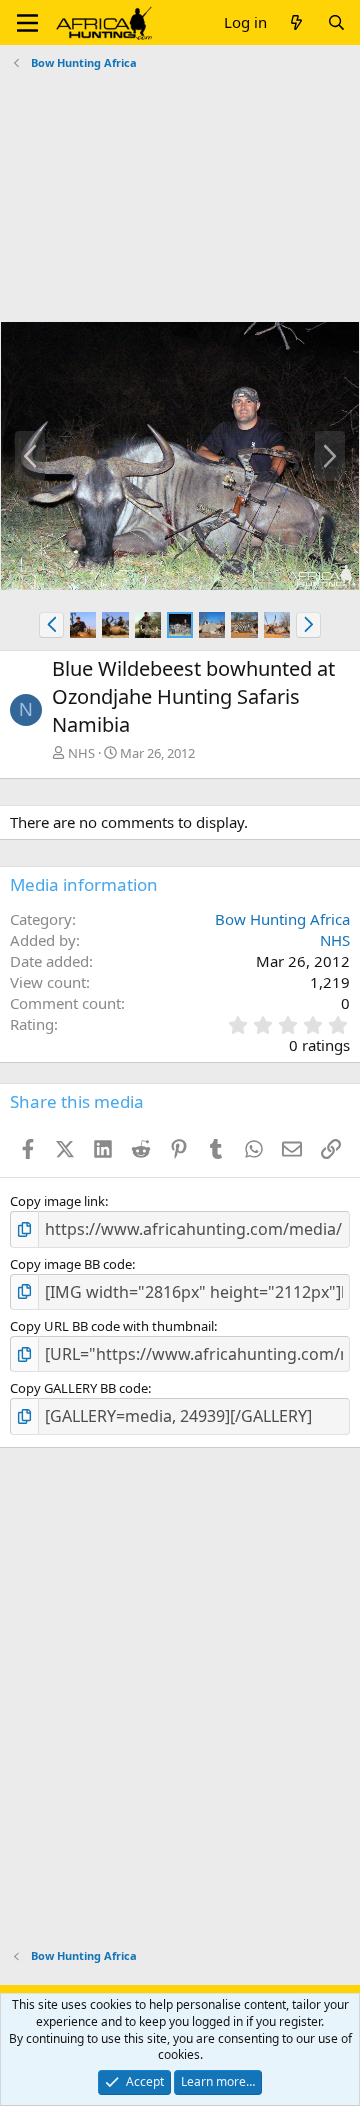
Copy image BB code (71, 1264)
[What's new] (296, 22)
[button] (27, 23)
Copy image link (57, 1201)
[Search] (336, 22)
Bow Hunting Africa (282, 919)
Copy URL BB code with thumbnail (112, 1326)
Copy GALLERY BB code (79, 1388)
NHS (81, 753)
